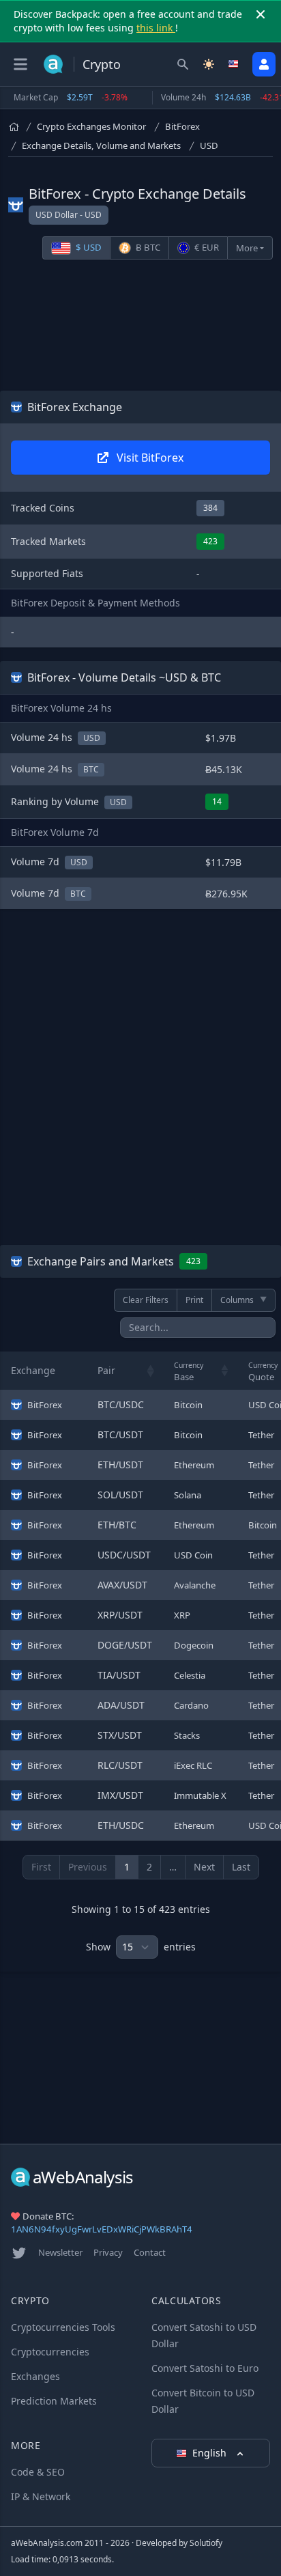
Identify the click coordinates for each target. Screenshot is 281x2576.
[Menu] (20, 64)
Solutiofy (206, 2543)
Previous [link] (88, 1867)
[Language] (235, 64)
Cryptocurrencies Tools (63, 2327)
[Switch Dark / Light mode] (209, 64)
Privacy (108, 2252)
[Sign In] (264, 64)
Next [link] (204, 1867)
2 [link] (149, 1867)
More (247, 248)
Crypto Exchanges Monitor (91, 126)
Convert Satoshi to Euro (205, 2368)
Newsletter (60, 2252)
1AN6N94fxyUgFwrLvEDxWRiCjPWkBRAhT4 (102, 2229)
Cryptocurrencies (50, 2352)
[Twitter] (19, 2253)
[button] (151, 1371)
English (211, 2453)
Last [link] (241, 1867)
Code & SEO (38, 2472)
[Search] (183, 64)
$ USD (88, 247)
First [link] (41, 1867)
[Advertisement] (140, 328)
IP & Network (41, 2496)
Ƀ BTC (147, 247)
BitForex (182, 126)
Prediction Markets (54, 2401)
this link (156, 28)
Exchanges (35, 2376)
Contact (150, 2252)
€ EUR (206, 247)
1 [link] (127, 1867)
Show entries (141, 1947)
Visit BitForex (149, 458)
